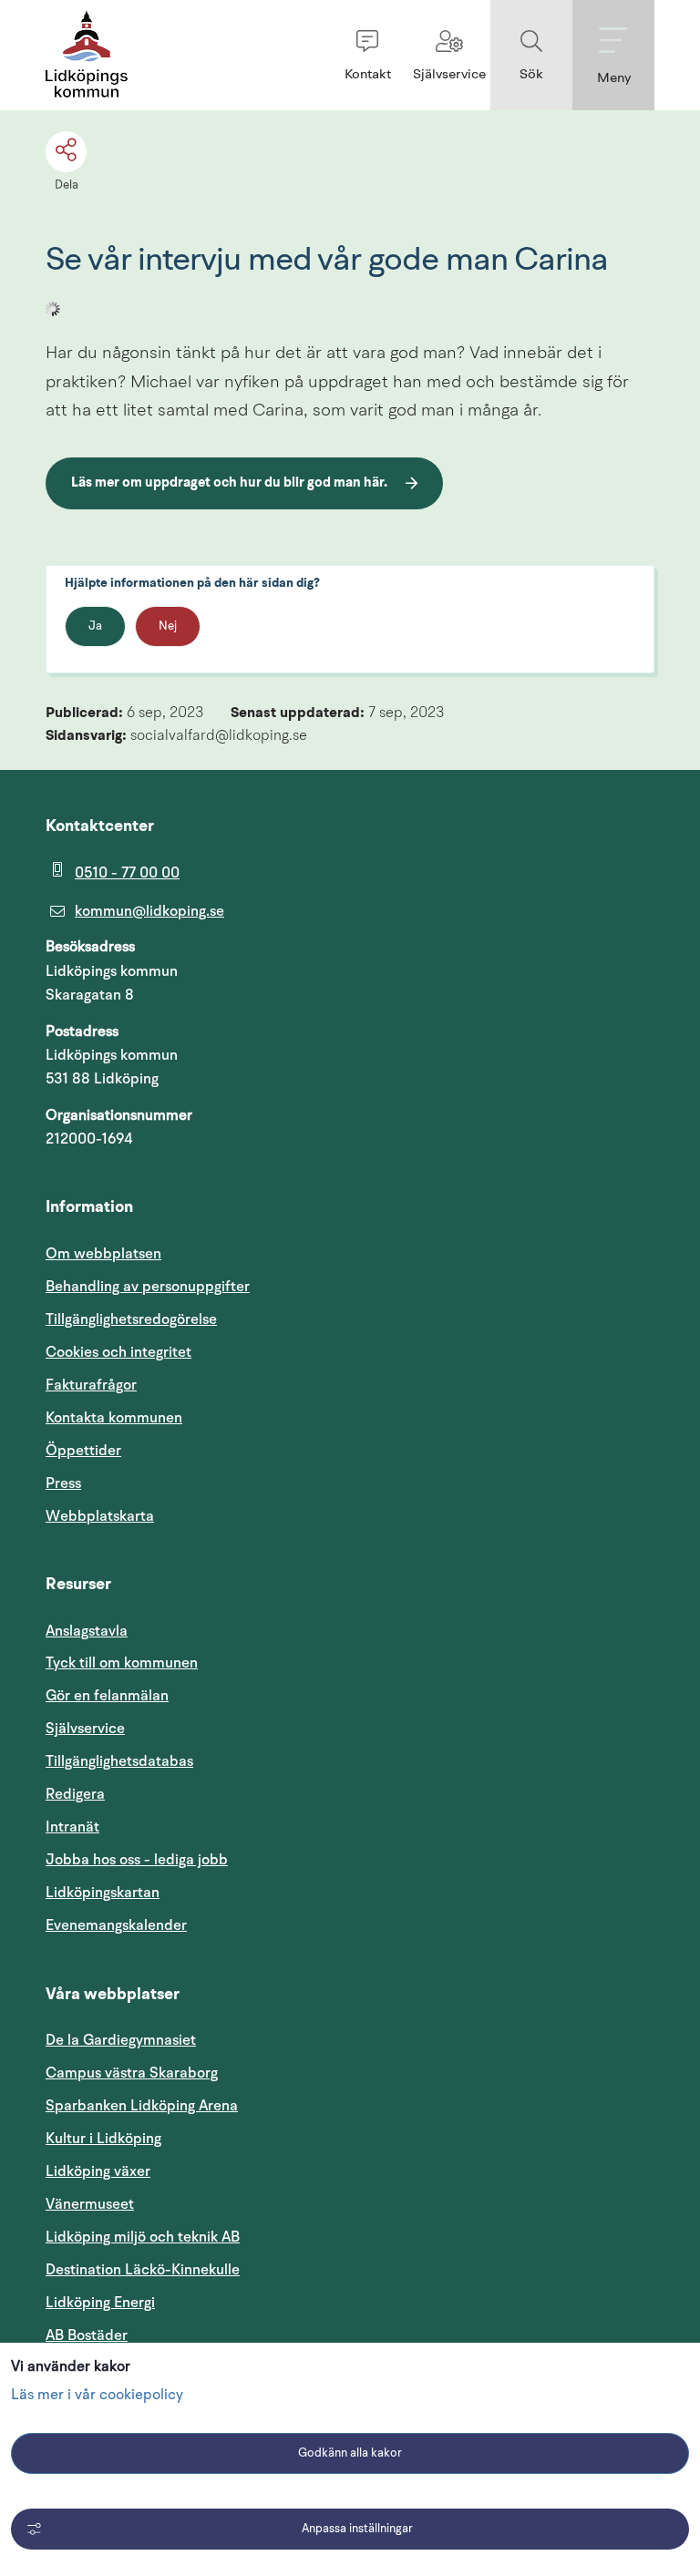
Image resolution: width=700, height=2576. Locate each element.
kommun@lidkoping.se (149, 911)
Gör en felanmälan (107, 1696)
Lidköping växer (98, 2171)
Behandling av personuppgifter (148, 1287)
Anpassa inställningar (357, 2529)
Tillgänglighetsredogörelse (131, 1319)
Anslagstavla (87, 1631)
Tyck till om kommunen (209, 1663)
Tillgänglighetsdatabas (206, 1761)
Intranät (160, 1827)
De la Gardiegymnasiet (121, 2040)
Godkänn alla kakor (350, 2453)
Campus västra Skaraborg (132, 2073)
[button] (367, 55)
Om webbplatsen (103, 1254)
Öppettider (83, 1451)
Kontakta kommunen (114, 1418)
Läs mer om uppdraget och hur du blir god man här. (229, 483)
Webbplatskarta (100, 1516)
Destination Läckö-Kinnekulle (230, 2269)
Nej (168, 626)
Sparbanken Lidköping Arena (142, 2106)
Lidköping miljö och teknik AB (143, 2237)
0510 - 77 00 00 (127, 873)
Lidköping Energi (187, 2302)
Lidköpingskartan (190, 1892)
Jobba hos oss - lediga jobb (137, 1860)
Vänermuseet (90, 2204)
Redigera (75, 1794)
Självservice (172, 1728)
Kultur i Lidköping (103, 2139)
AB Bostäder (174, 2335)
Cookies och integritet (118, 1352)
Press (63, 1483)
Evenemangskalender (203, 1925)
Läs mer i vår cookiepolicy (97, 2396)
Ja (95, 626)
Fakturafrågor (91, 1385)
